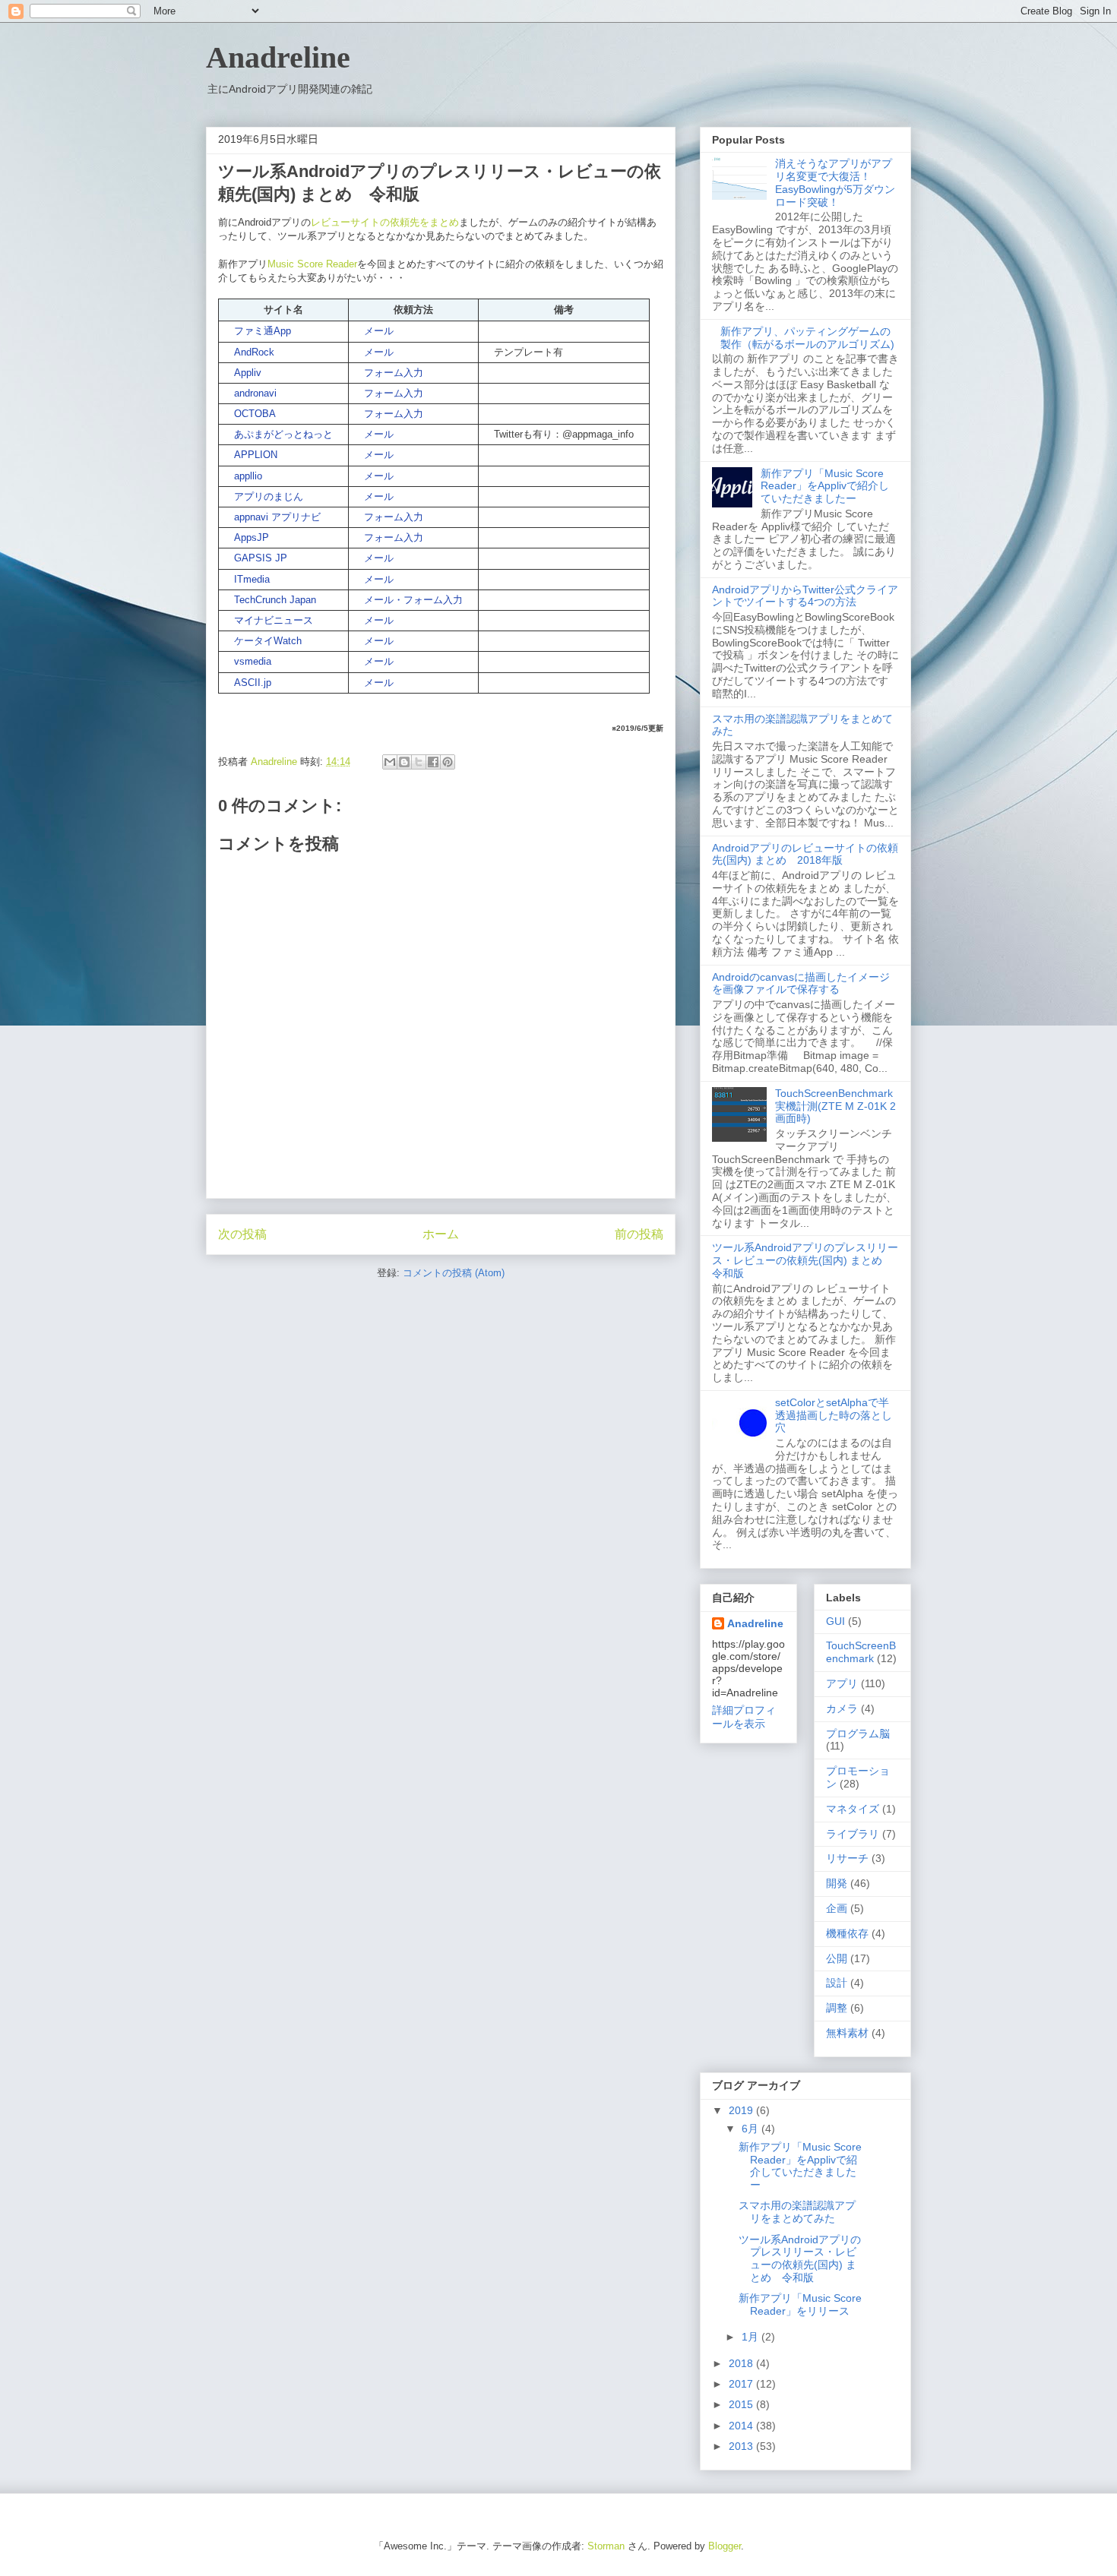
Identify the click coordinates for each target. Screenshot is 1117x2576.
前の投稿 (639, 1234)
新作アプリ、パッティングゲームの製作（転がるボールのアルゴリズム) (807, 338)
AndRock (254, 352)
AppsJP (252, 537)
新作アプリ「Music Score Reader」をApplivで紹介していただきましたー (825, 486)
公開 (837, 1958)
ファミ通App (263, 331)
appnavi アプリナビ (277, 517)
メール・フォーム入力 (413, 600)
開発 (837, 1883)
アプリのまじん (269, 496)
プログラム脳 (858, 1734)
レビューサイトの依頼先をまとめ (385, 222)
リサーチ (847, 1858)
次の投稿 (242, 1234)
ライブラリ (853, 1834)
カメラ (842, 1708)
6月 (752, 2129)
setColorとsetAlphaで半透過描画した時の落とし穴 (834, 1415)
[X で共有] (419, 762)
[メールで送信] (390, 762)
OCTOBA (255, 414)
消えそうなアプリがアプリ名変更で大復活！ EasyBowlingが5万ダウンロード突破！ (835, 182)
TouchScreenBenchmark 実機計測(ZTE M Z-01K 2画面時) (839, 1106)
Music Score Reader (312, 264)
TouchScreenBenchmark (861, 1652)
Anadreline (278, 57)
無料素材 (847, 2033)
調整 (837, 2008)
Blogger (725, 2546)
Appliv (248, 373)
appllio (248, 476)
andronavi (255, 393)
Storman (606, 2546)
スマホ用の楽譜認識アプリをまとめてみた (797, 2212)
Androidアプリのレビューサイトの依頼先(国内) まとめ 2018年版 (805, 854)
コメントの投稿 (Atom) (454, 1273)
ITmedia (252, 579)
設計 (837, 1983)
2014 (742, 2426)
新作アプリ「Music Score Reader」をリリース (800, 2304)
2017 (742, 2384)
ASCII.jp (253, 683)
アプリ (842, 1683)
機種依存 (847, 1933)
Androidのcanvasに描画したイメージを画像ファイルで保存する (801, 983)
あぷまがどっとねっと (283, 434)
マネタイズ (853, 1809)
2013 (742, 2446)
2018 (742, 2363)
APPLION (256, 455)
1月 (752, 2337)
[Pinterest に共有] (448, 762)
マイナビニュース (274, 620)
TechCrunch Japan (275, 600)
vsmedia (253, 661)
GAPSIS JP (261, 558)
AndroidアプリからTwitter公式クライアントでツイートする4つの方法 (805, 596)
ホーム (441, 1234)
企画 (837, 1908)
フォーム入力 (394, 373)
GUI (835, 1621)
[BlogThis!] (404, 762)
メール (379, 331)
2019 (742, 2110)
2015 (742, 2404)
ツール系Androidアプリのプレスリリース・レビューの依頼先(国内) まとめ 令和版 (805, 1260)
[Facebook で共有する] (433, 762)
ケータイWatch (268, 641)
